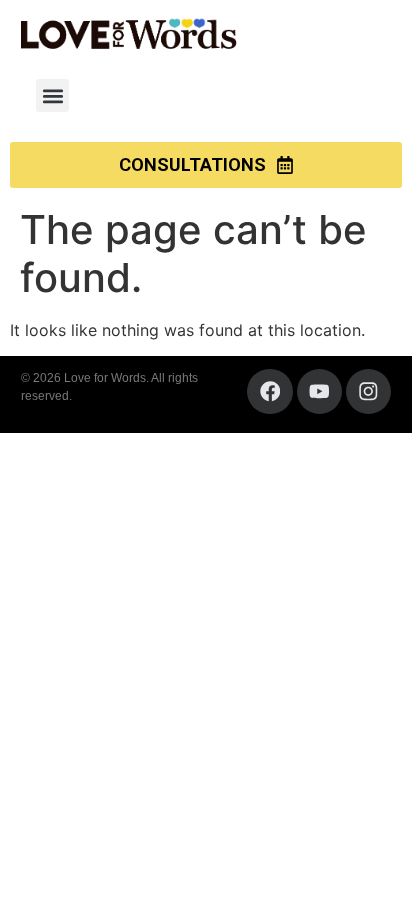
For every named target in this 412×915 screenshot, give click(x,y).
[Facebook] (269, 391)
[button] (52, 95)
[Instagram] (368, 391)
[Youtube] (319, 391)
